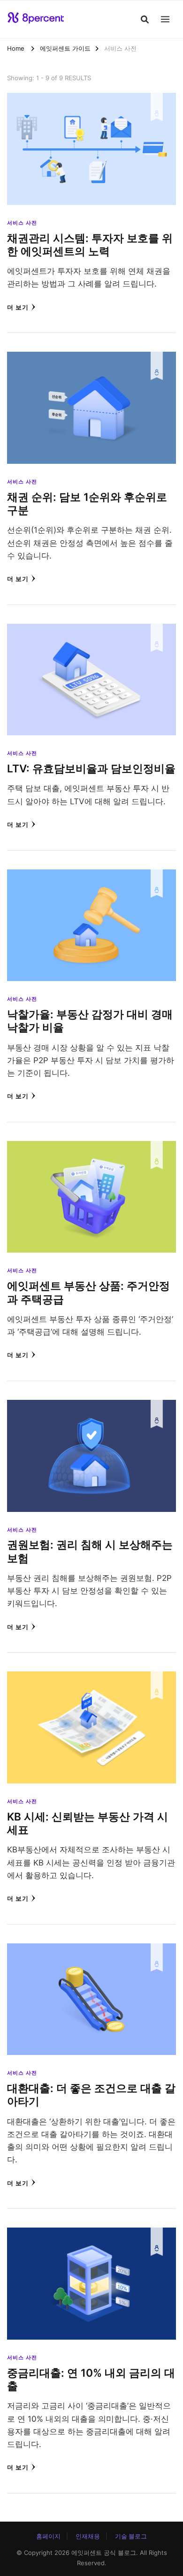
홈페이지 (48, 2536)
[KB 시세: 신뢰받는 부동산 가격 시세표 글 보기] (91, 1678)
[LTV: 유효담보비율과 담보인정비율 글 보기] (91, 630)
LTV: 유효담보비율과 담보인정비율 (91, 768)
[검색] (145, 19)
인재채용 (88, 2536)
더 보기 (18, 307)
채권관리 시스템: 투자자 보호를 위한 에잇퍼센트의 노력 (90, 245)
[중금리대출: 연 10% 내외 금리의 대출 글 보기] (91, 2234)
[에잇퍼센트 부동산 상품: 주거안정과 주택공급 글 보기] (91, 1148)
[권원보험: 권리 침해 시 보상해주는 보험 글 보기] (91, 1406)
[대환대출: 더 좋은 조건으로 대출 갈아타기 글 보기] (91, 1950)
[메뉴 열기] (165, 19)
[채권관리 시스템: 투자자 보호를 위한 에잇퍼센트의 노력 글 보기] (91, 99)
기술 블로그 (131, 2536)
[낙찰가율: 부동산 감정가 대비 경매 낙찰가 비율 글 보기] (91, 876)
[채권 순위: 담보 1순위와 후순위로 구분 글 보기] (91, 358)
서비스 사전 (22, 223)
